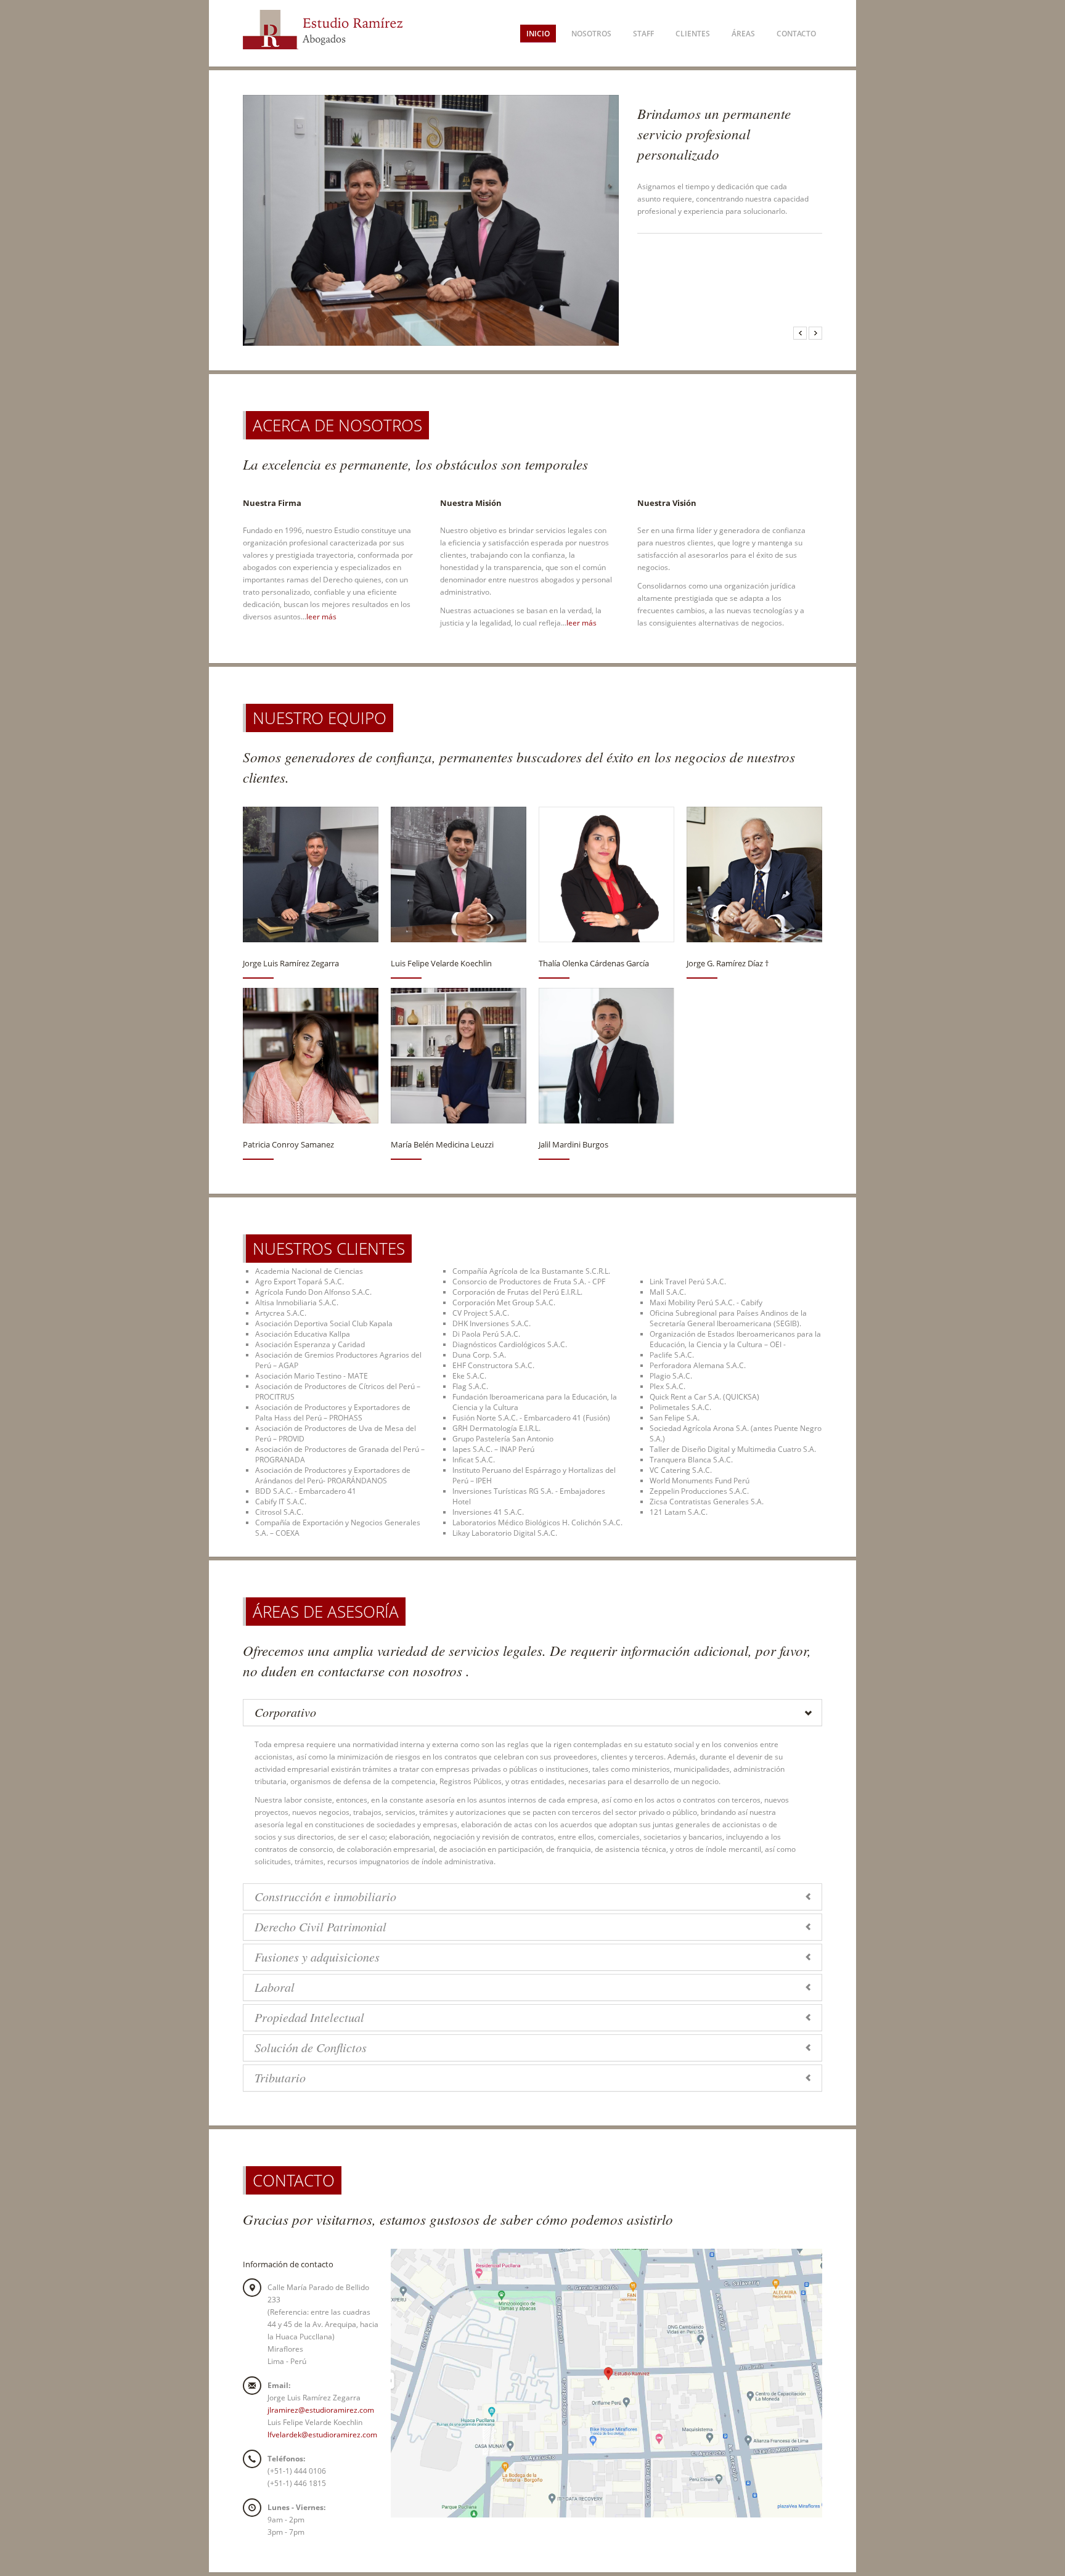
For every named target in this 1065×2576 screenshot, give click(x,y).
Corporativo (285, 1712)
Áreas (743, 34)
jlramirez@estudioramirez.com (321, 2410)
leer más (321, 617)
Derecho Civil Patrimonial (320, 1926)
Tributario (280, 2077)
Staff (643, 34)
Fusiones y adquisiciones (317, 1957)
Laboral (275, 1987)
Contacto (796, 34)
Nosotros (591, 34)
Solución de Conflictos (311, 2047)
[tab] (532, 1713)
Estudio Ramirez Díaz (328, 33)
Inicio (538, 34)
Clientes (693, 34)
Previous (800, 333)
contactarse (351, 1670)
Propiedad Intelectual (309, 2017)
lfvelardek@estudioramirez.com (322, 2435)
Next (815, 333)
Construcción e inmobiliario (325, 1896)
